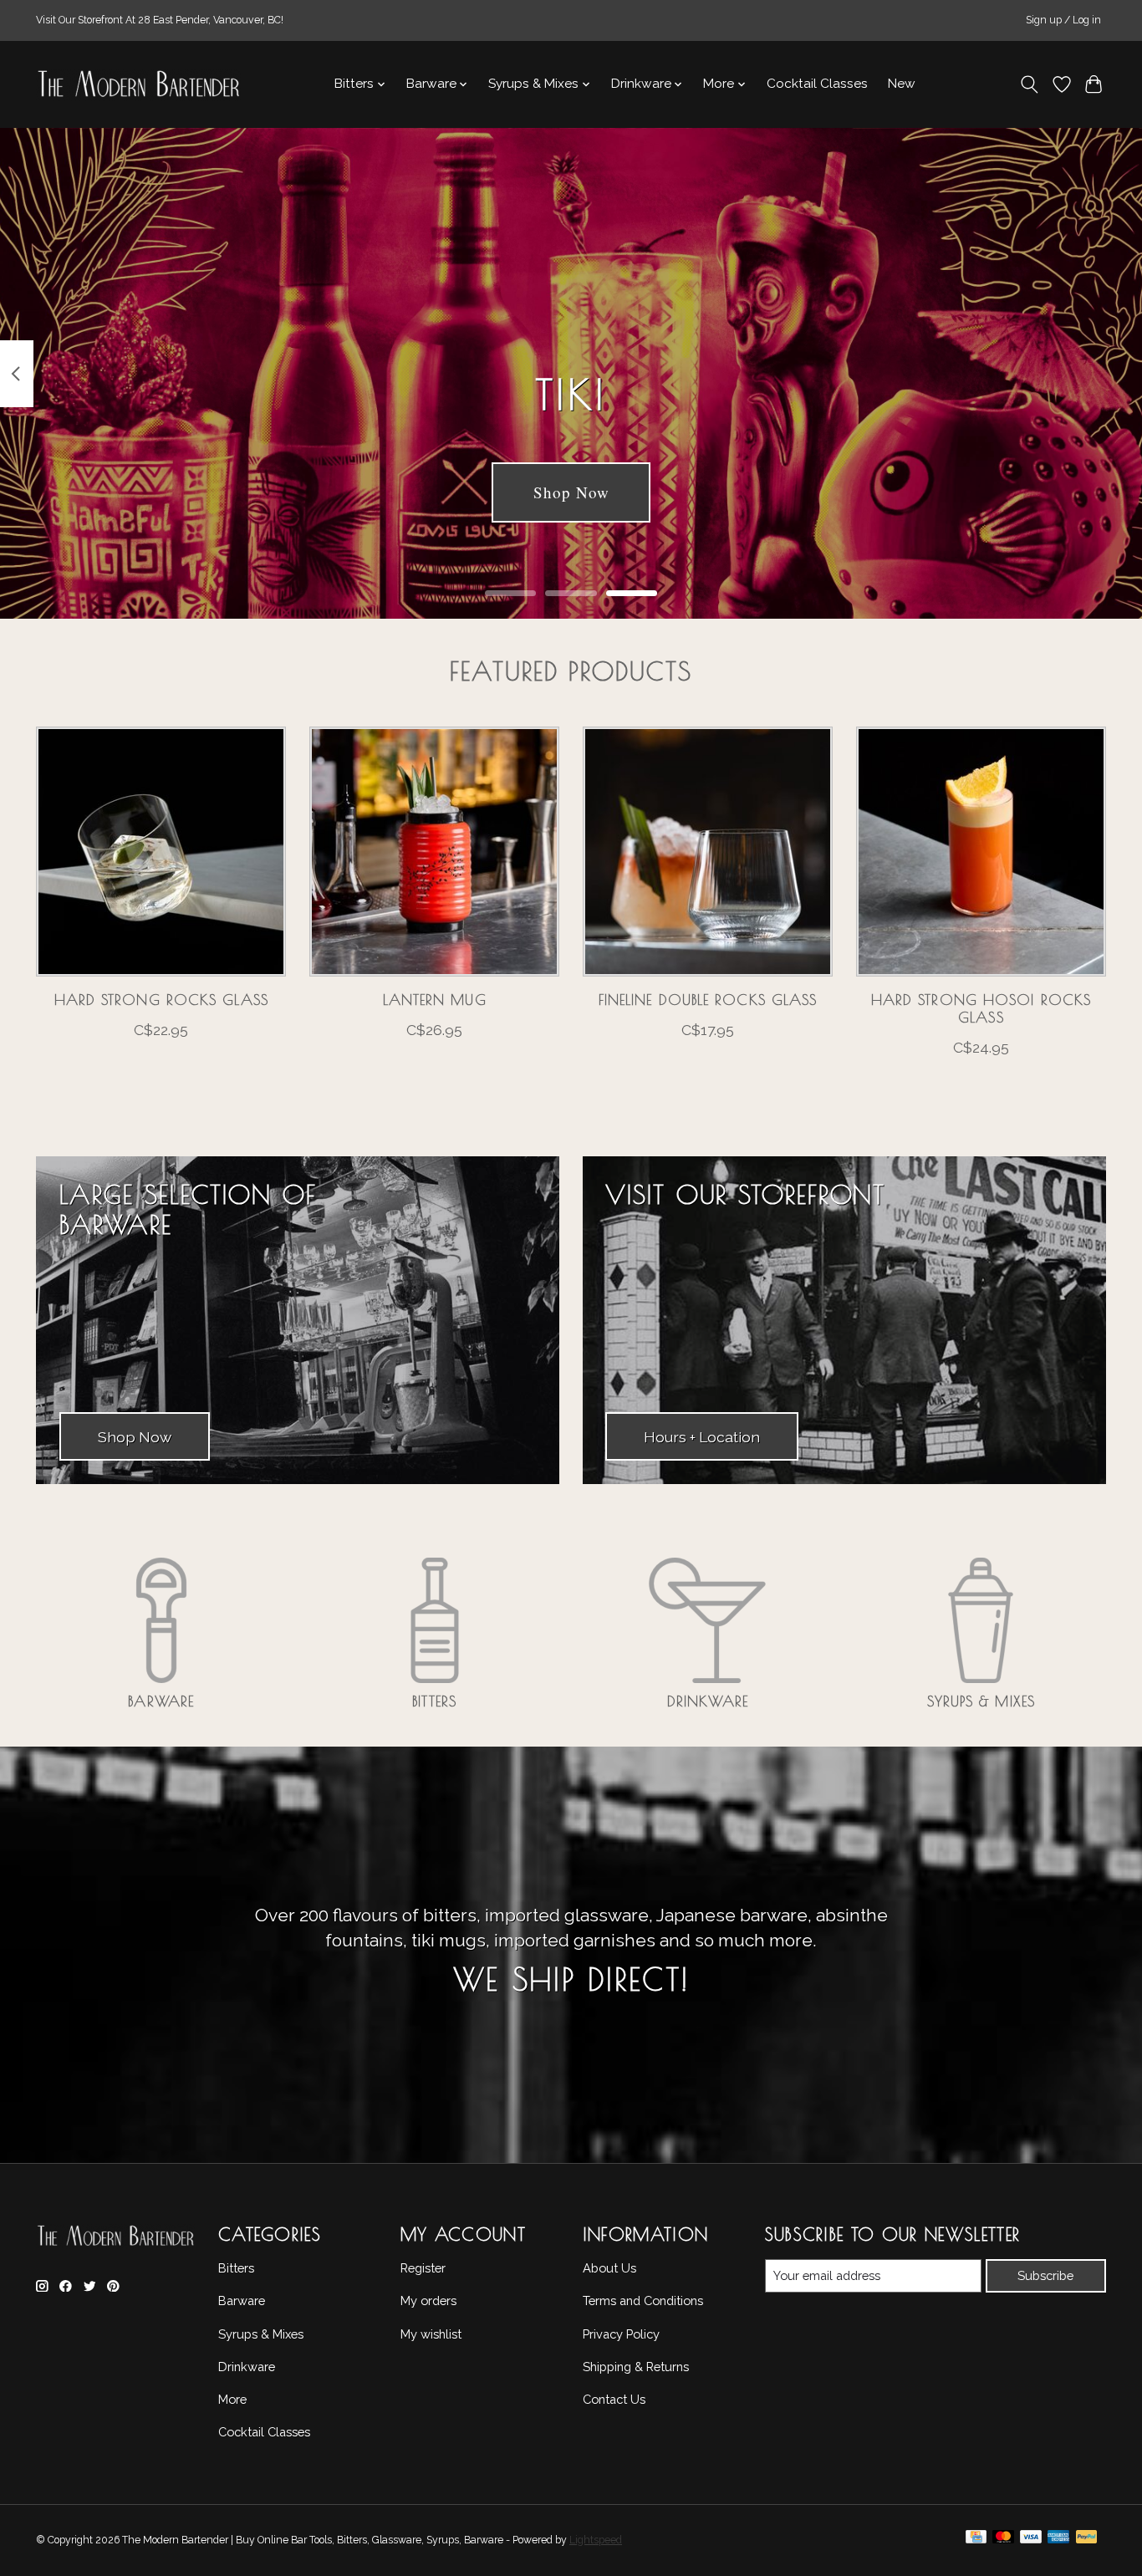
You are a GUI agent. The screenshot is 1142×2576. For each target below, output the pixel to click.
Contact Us (614, 2399)
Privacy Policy (621, 2334)
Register (423, 2268)
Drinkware (708, 1701)
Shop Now (571, 492)
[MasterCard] (1003, 2541)
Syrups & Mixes (981, 1701)
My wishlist (431, 2334)
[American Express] (1058, 2541)
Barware (161, 1701)
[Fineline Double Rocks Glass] (708, 852)
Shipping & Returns (636, 2367)
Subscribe (1045, 2275)
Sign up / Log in (1063, 20)
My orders (428, 2301)
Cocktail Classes (817, 84)
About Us (609, 2268)
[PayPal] (1087, 2541)
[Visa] (1031, 2541)
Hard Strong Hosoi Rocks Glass (981, 1008)
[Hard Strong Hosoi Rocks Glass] (981, 852)
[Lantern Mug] (434, 852)
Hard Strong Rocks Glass (161, 1000)
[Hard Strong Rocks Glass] (161, 852)
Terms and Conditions (643, 2301)
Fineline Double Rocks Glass (708, 1000)
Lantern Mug (435, 1000)
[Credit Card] (976, 2541)
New (902, 84)
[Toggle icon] (1030, 84)
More (232, 2399)
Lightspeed (596, 2540)
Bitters (434, 1701)
